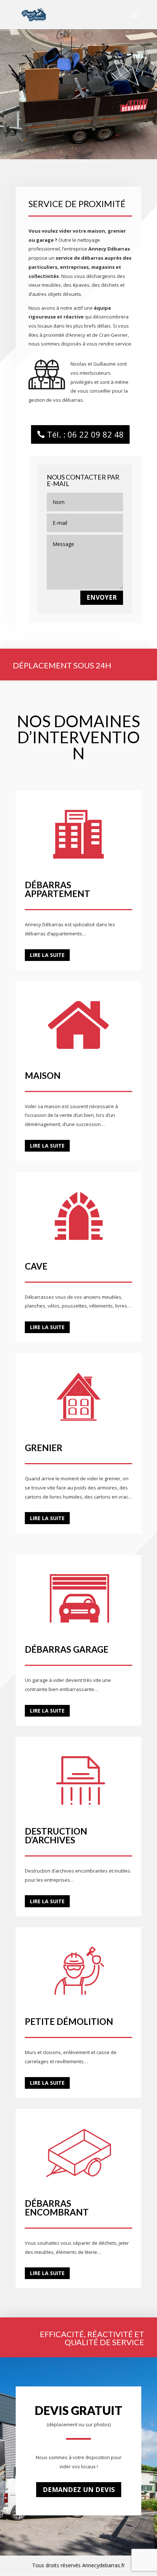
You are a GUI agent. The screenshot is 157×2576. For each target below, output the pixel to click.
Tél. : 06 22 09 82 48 (85, 434)
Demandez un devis (79, 2489)
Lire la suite (47, 955)
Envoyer (102, 597)
